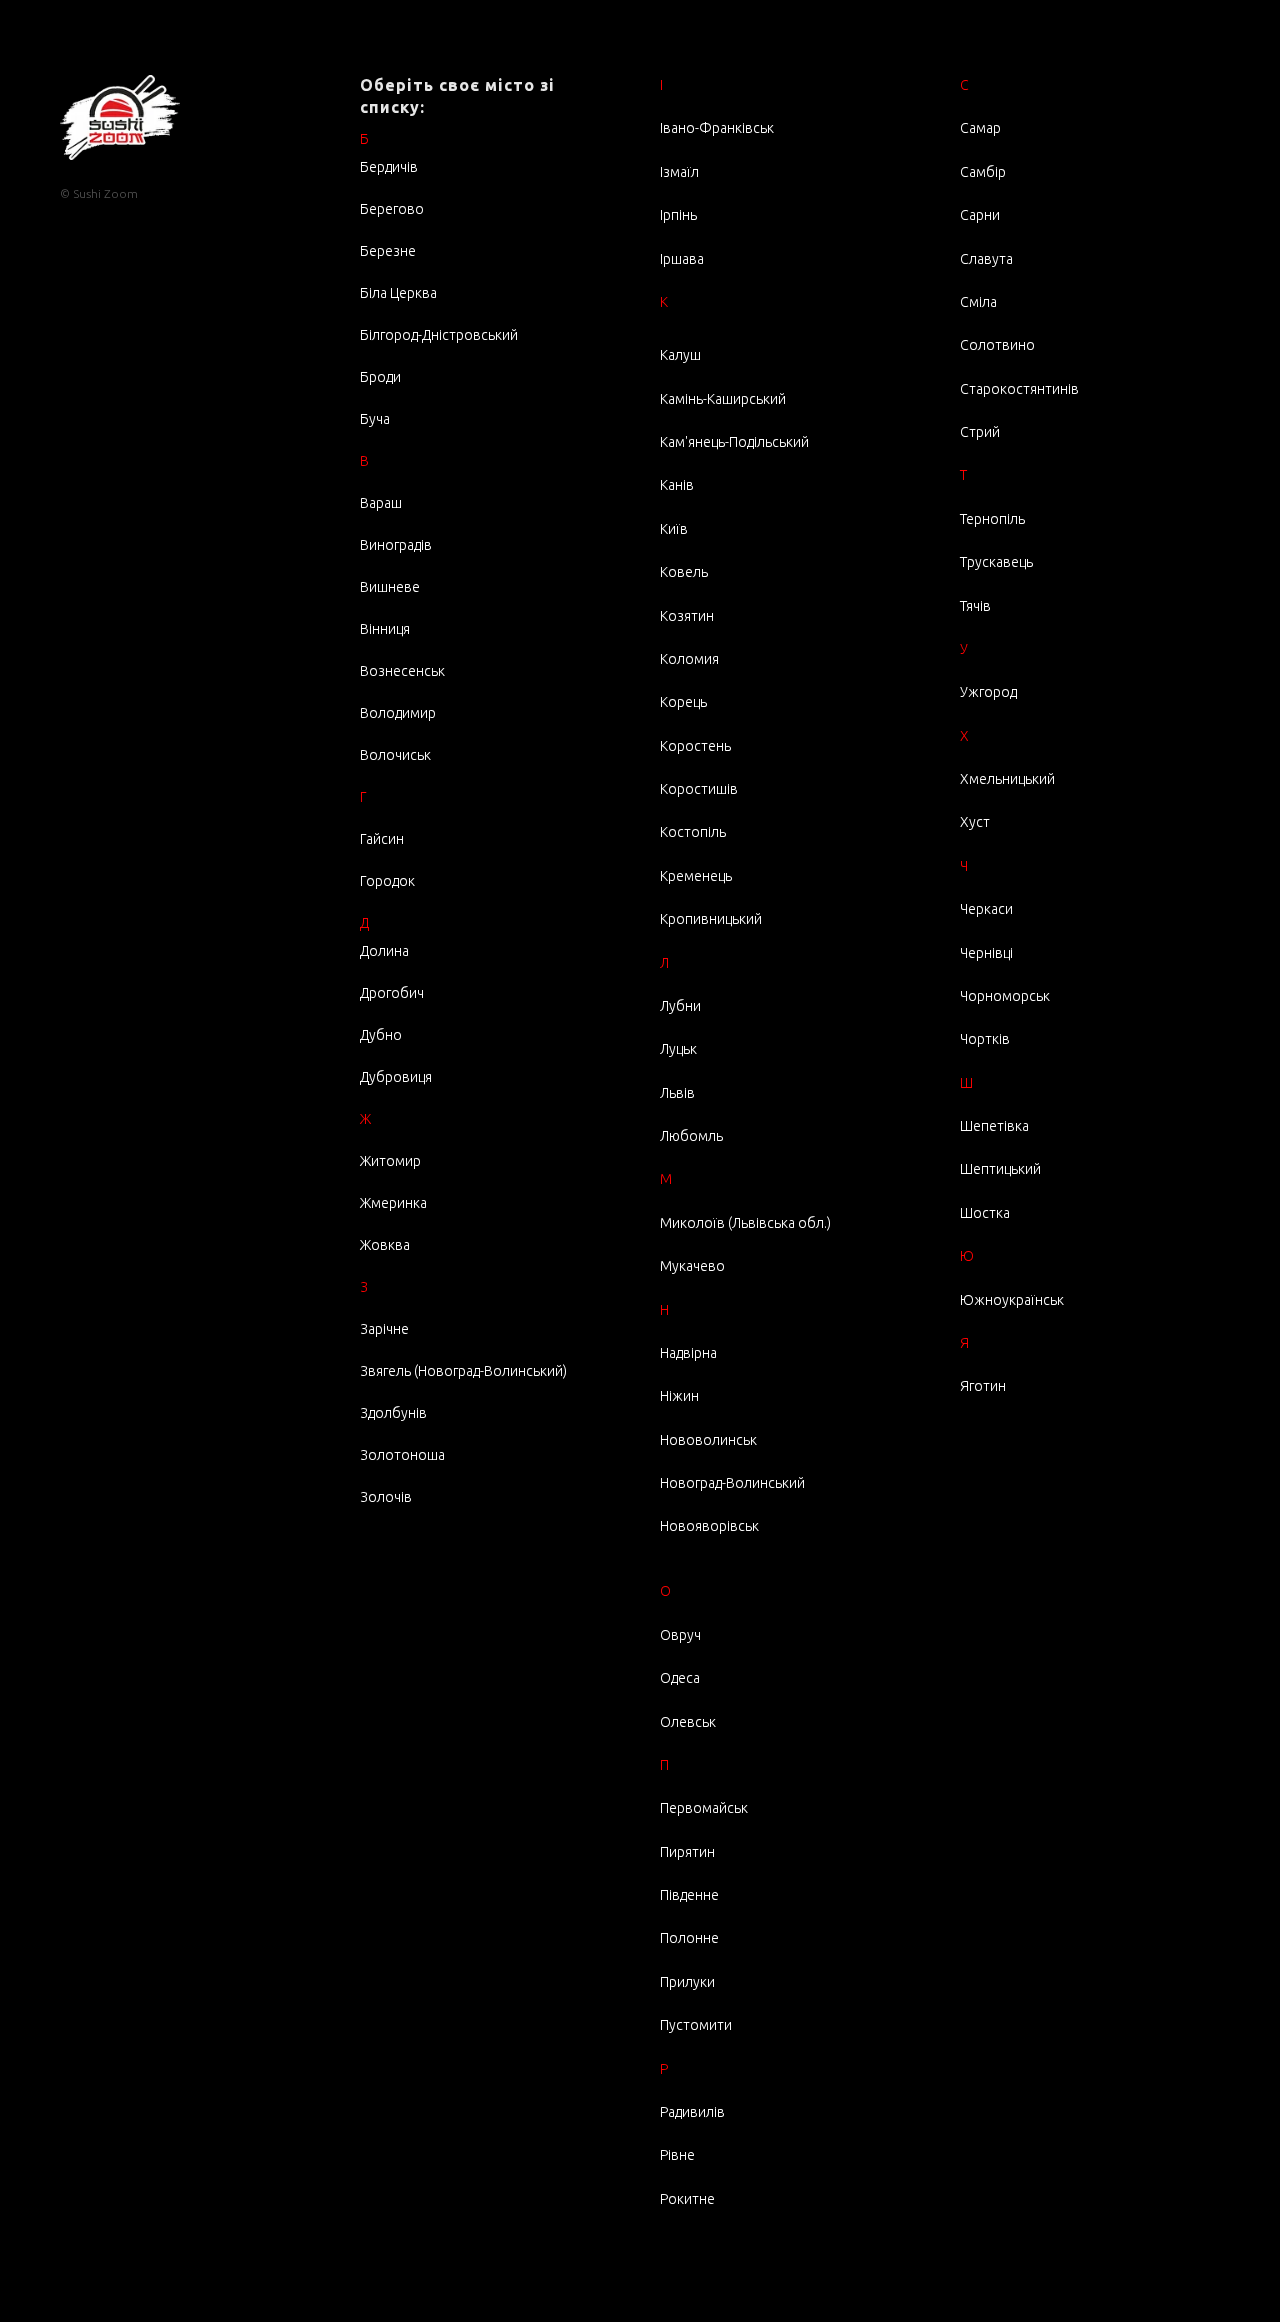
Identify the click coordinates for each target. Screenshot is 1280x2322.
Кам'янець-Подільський (734, 442)
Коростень (695, 746)
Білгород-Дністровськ (431, 335)
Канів (677, 485)
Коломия (689, 659)
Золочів (386, 1497)
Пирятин (687, 1852)
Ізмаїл (679, 172)
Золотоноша (402, 1455)
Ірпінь (678, 215)
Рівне (677, 2155)
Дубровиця (396, 1077)
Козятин (687, 616)
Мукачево (692, 1266)
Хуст (975, 822)
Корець (683, 702)
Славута (986, 259)
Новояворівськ (709, 1526)
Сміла (978, 302)
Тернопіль (992, 519)
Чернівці (986, 953)
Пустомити (696, 2025)
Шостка (985, 1213)
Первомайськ (704, 1808)
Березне (388, 251)
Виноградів (396, 545)
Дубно (381, 1035)
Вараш (381, 503)
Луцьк (678, 1049)
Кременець (696, 876)
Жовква (385, 1245)
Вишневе (390, 587)
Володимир (398, 713)
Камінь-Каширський (723, 399)
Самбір (983, 172)
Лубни (680, 1006)
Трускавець (996, 562)
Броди (380, 377)
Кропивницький (711, 919)
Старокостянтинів (1019, 389)
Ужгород (988, 692)
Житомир (390, 1161)
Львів (677, 1093)
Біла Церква (398, 293)
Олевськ (688, 1722)
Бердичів (389, 167)
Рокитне (687, 2199)
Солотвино (997, 345)
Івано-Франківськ (717, 128)
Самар (980, 128)
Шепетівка (994, 1126)
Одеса (680, 1678)
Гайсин (382, 839)
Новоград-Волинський (732, 1483)
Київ (674, 529)
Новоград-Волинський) (492, 1371)
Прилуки (687, 1982)
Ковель (684, 572)
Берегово (392, 209)
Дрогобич (392, 993)
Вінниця (385, 629)
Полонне (689, 1938)
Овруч (680, 1635)
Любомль (691, 1136)
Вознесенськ (402, 671)
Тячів (975, 606)
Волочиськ (395, 755)
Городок (387, 881)
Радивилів (692, 2112)
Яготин (983, 1386)
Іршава (682, 259)
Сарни (980, 215)
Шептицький (1000, 1169)
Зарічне (384, 1329)
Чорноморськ (1005, 996)
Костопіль (693, 832)
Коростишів (699, 789)
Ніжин (679, 1396)
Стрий (980, 432)
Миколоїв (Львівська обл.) (745, 1223)
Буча (375, 419)
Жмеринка (393, 1203)
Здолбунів (393, 1413)
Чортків (985, 1039)
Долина (384, 951)
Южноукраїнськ (1012, 1300)
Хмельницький (1007, 779)
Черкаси (986, 909)
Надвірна (688, 1353)
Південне (689, 1895)
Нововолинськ (708, 1440)
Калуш (680, 355)
